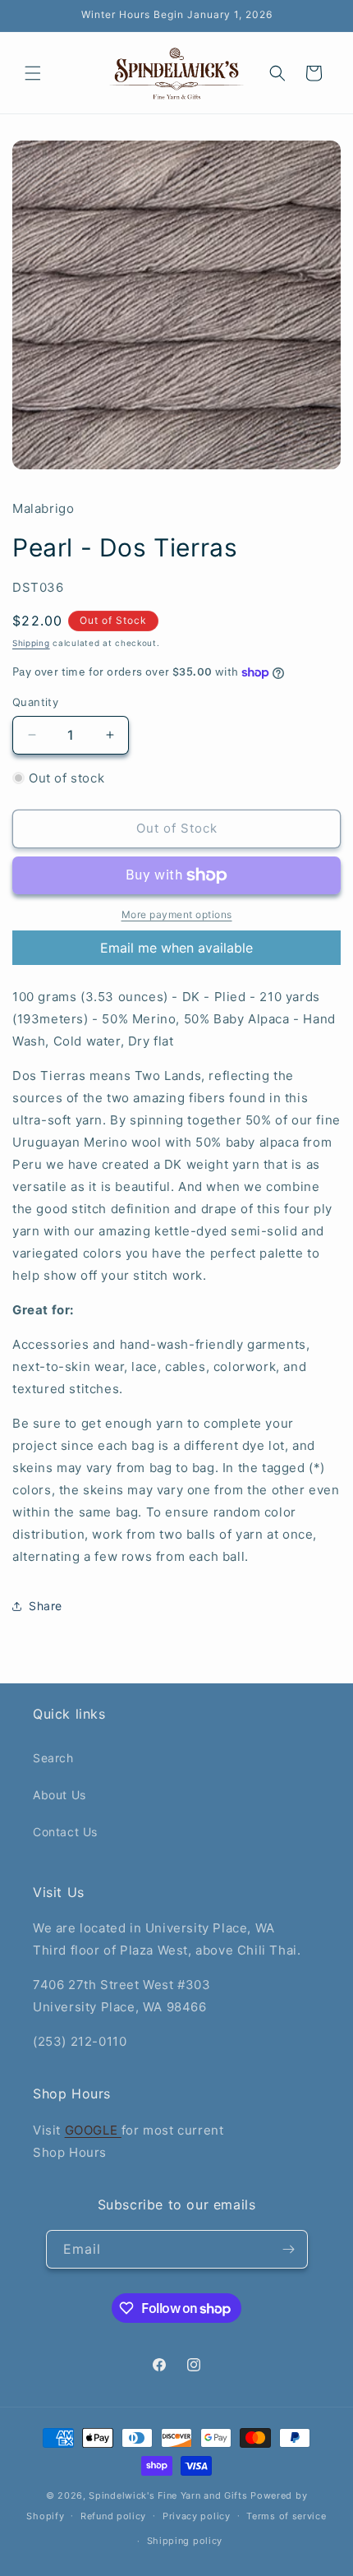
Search (53, 1758)
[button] (33, 73)
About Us (60, 1795)
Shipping (31, 643)
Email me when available (176, 948)
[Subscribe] (289, 2249)
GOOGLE (93, 2130)
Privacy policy (197, 2516)
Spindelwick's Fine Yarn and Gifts (168, 2495)
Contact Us (65, 1832)
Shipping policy (185, 2541)
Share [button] (46, 1606)
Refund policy (113, 2516)
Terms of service (286, 2516)
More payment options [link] (177, 914)
